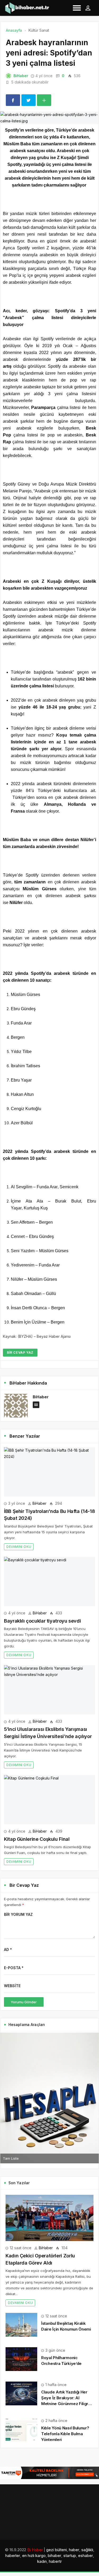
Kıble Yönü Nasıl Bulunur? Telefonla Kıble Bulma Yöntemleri (65, 2434)
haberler (13, 2556)
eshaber (86, 2556)
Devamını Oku (19, 1547)
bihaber (55, 2556)
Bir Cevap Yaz (20, 1352)
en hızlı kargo (34, 2556)
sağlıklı (87, 2550)
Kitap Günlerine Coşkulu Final (37, 1839)
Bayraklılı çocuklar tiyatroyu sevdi (42, 1621)
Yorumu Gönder (24, 2002)
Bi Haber (35, 2550)
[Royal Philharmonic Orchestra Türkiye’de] (21, 2359)
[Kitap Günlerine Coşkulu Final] (49, 1800)
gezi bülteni (56, 2550)
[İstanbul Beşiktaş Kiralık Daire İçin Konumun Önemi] (21, 2324)
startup (70, 2556)
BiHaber (21, 76)
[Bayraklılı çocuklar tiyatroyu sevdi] (49, 1582)
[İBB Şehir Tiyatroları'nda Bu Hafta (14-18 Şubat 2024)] (49, 1472)
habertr (55, 2561)
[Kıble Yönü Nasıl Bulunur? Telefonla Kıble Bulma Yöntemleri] (21, 2429)
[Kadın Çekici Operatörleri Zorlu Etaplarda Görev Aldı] (49, 2218)
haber (74, 2550)
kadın (42, 2561)
